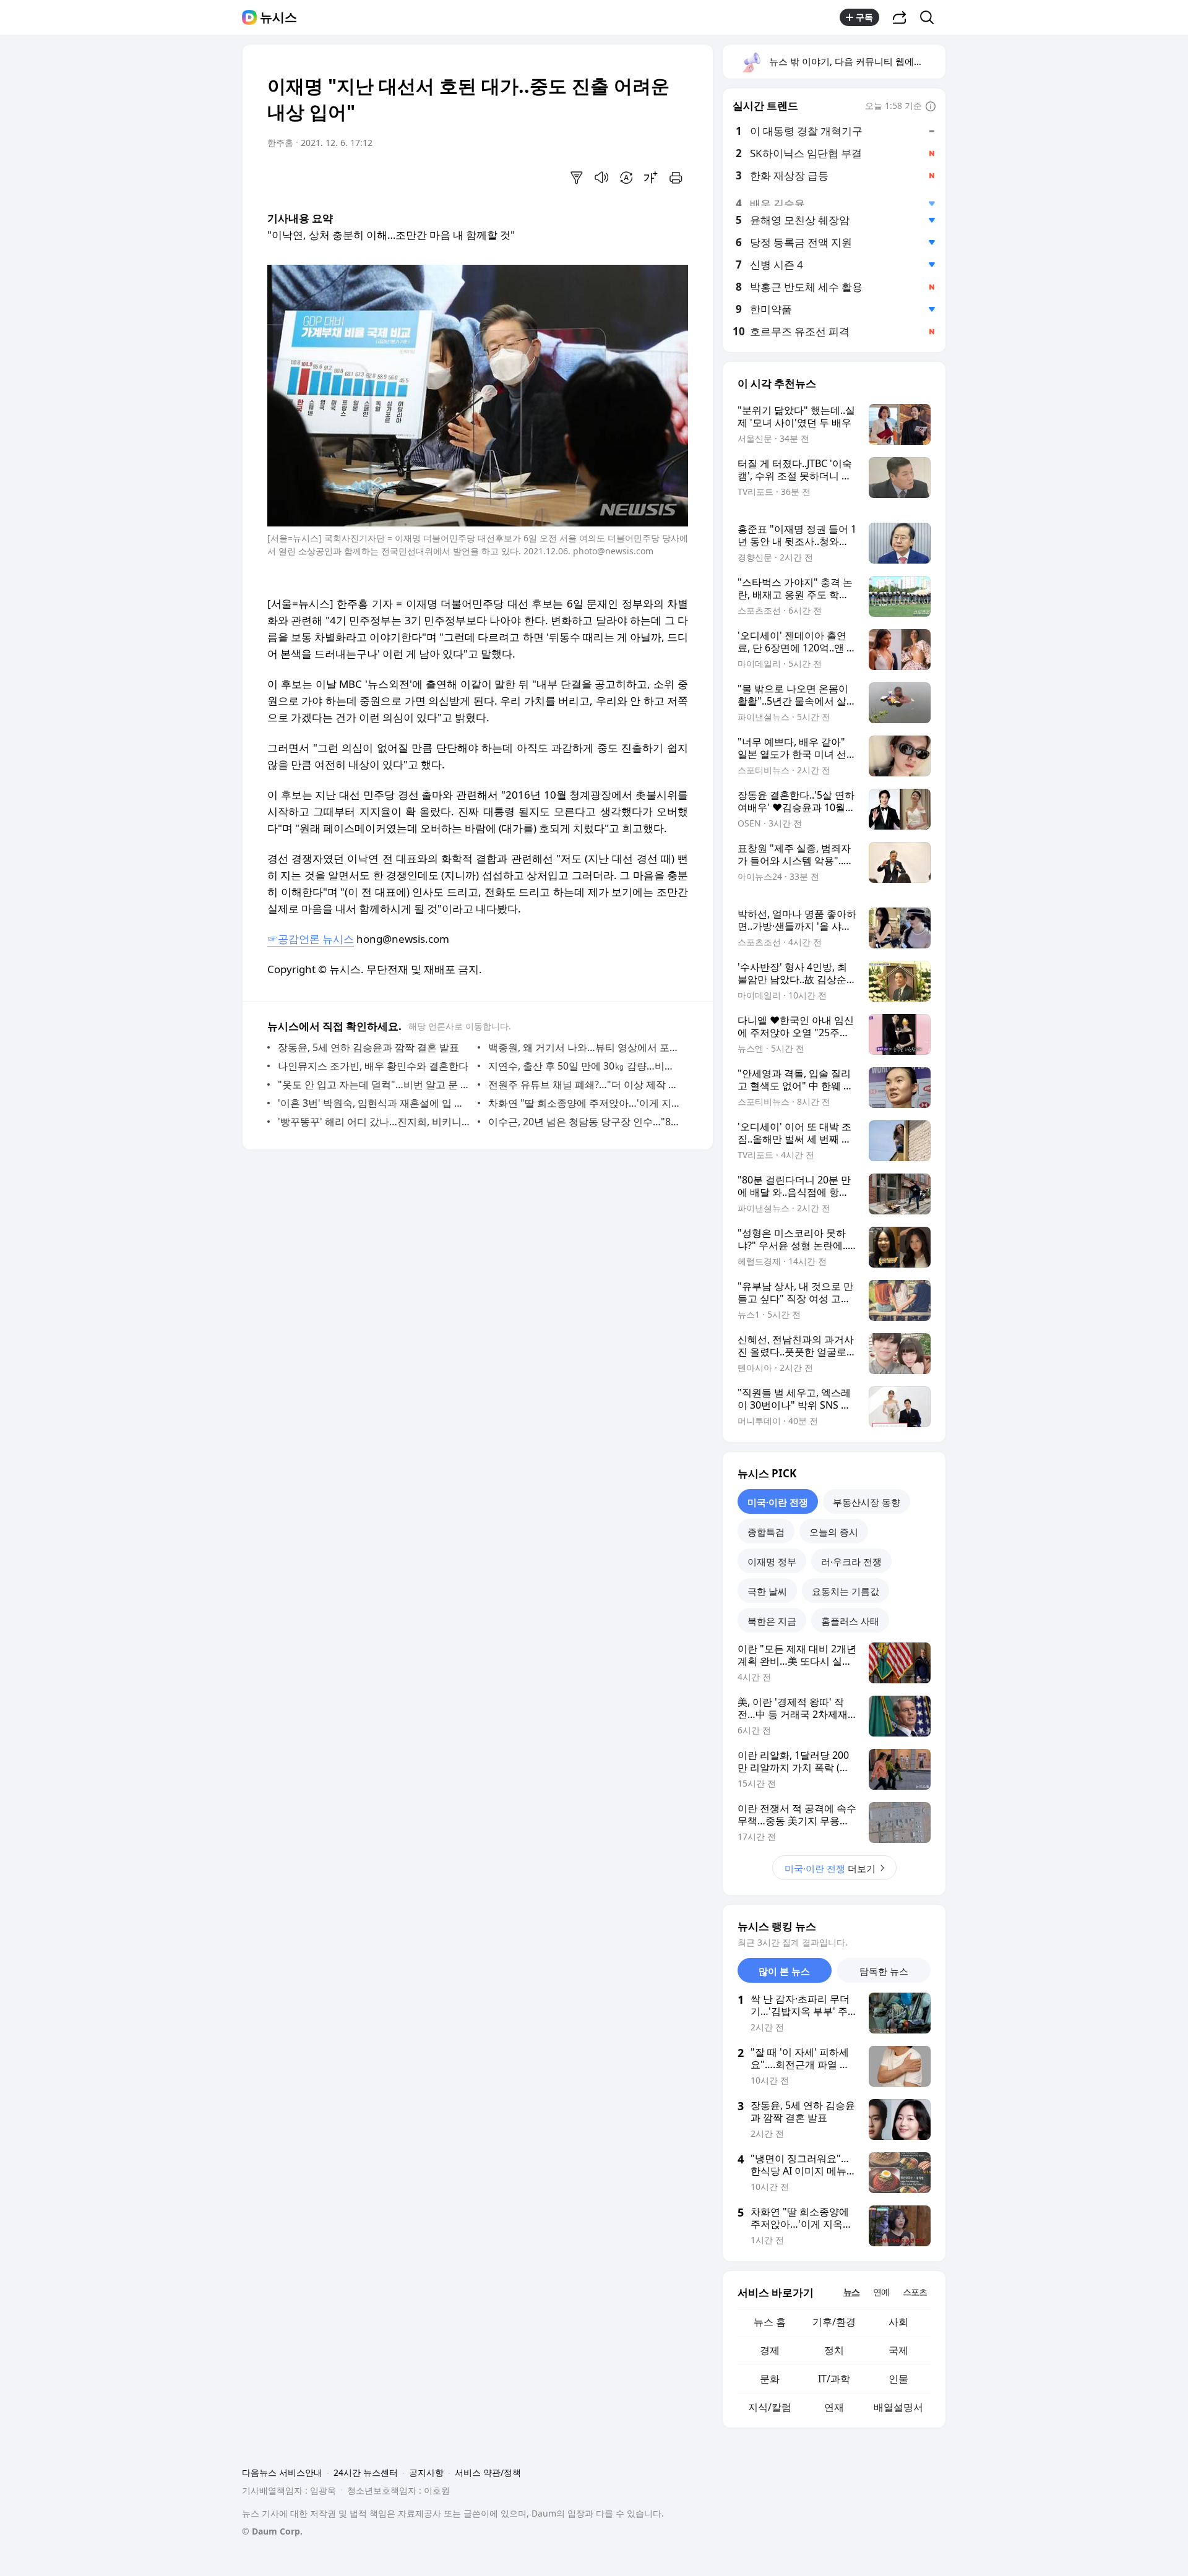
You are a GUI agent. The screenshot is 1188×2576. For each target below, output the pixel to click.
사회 (898, 2322)
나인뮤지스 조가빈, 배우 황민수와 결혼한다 (373, 1066)
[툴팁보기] (931, 107)
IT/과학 (834, 2379)
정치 (834, 2350)
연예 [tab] (881, 2292)
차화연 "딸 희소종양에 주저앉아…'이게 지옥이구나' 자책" (585, 1103)
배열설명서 (898, 2407)
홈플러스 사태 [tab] (850, 1621)
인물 (898, 2379)
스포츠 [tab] (915, 2292)
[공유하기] (900, 17)
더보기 (830, 1868)
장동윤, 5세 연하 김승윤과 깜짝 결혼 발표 (368, 1047)
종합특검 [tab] (766, 1532)
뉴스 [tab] (851, 2292)
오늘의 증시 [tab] (834, 1532)
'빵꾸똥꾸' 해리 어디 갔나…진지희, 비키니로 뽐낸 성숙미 (375, 1122)
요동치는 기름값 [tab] (846, 1591)
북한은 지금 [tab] (772, 1621)
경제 (770, 2350)
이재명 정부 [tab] (772, 1561)
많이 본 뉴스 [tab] (784, 1971)
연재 (834, 2407)
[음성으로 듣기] (601, 178)
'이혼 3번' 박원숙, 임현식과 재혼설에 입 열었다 (375, 1103)
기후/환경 (834, 2322)
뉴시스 (278, 17)
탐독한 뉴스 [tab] (884, 1971)
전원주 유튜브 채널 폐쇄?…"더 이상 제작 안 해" (585, 1084)
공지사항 (426, 2472)
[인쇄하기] (676, 178)
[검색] (931, 17)
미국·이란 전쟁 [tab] (778, 1502)
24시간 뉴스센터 (366, 2472)
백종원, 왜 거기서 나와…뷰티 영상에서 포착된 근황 (585, 1047)
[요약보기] (577, 178)
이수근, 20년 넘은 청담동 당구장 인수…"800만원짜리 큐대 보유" (585, 1122)
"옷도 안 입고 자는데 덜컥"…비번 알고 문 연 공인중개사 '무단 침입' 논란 (375, 1084)
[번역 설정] (626, 178)
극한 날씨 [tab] (767, 1591)
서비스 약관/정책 (488, 2472)
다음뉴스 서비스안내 (282, 2472)
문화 (770, 2379)
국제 (898, 2350)
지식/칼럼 (770, 2407)
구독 (864, 17)
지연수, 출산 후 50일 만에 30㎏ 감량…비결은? (585, 1066)
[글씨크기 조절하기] (651, 178)
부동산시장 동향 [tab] (867, 1502)
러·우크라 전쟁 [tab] (851, 1561)
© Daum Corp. (272, 2531)
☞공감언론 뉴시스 (311, 939)
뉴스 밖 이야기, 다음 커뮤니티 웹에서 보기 (857, 61)
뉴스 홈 (770, 2322)
